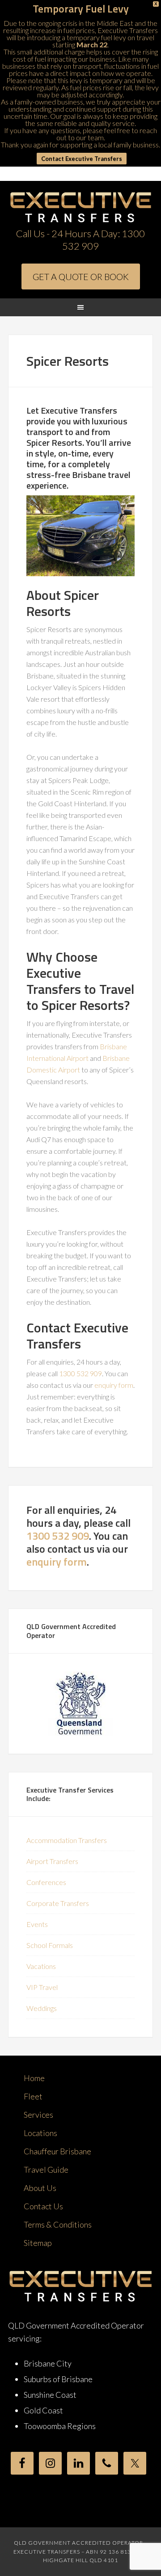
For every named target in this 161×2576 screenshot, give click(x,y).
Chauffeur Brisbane (57, 2151)
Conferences (46, 1882)
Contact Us (43, 2206)
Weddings (42, 2008)
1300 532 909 (80, 1373)
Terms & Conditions (58, 2224)
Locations (40, 2133)
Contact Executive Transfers (82, 159)
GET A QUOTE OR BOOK (81, 276)
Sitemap (38, 2243)
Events (37, 1924)
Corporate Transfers (58, 1903)
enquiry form (114, 1385)
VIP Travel (42, 1987)
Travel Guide (46, 2170)
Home (34, 2078)
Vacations (41, 1966)
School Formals (50, 1945)
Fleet (33, 2096)
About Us (40, 2188)
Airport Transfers (52, 1861)
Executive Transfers (80, 208)
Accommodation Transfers (67, 1840)
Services (38, 2115)
